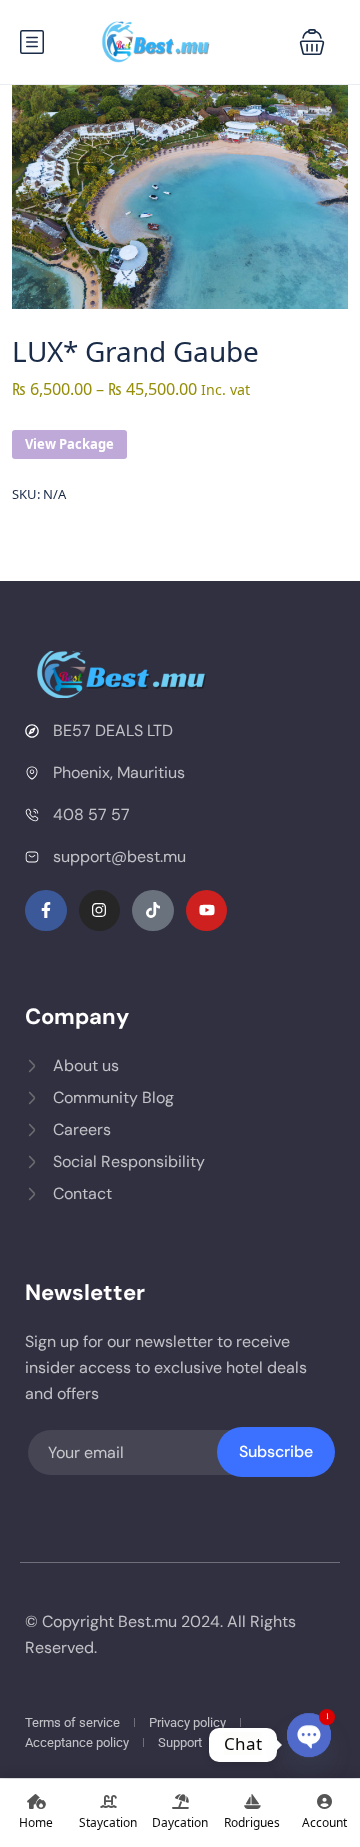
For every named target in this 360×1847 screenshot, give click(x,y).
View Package (69, 444)
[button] (312, 42)
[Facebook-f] (46, 911)
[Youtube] (207, 911)
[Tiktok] (153, 911)
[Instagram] (100, 911)
